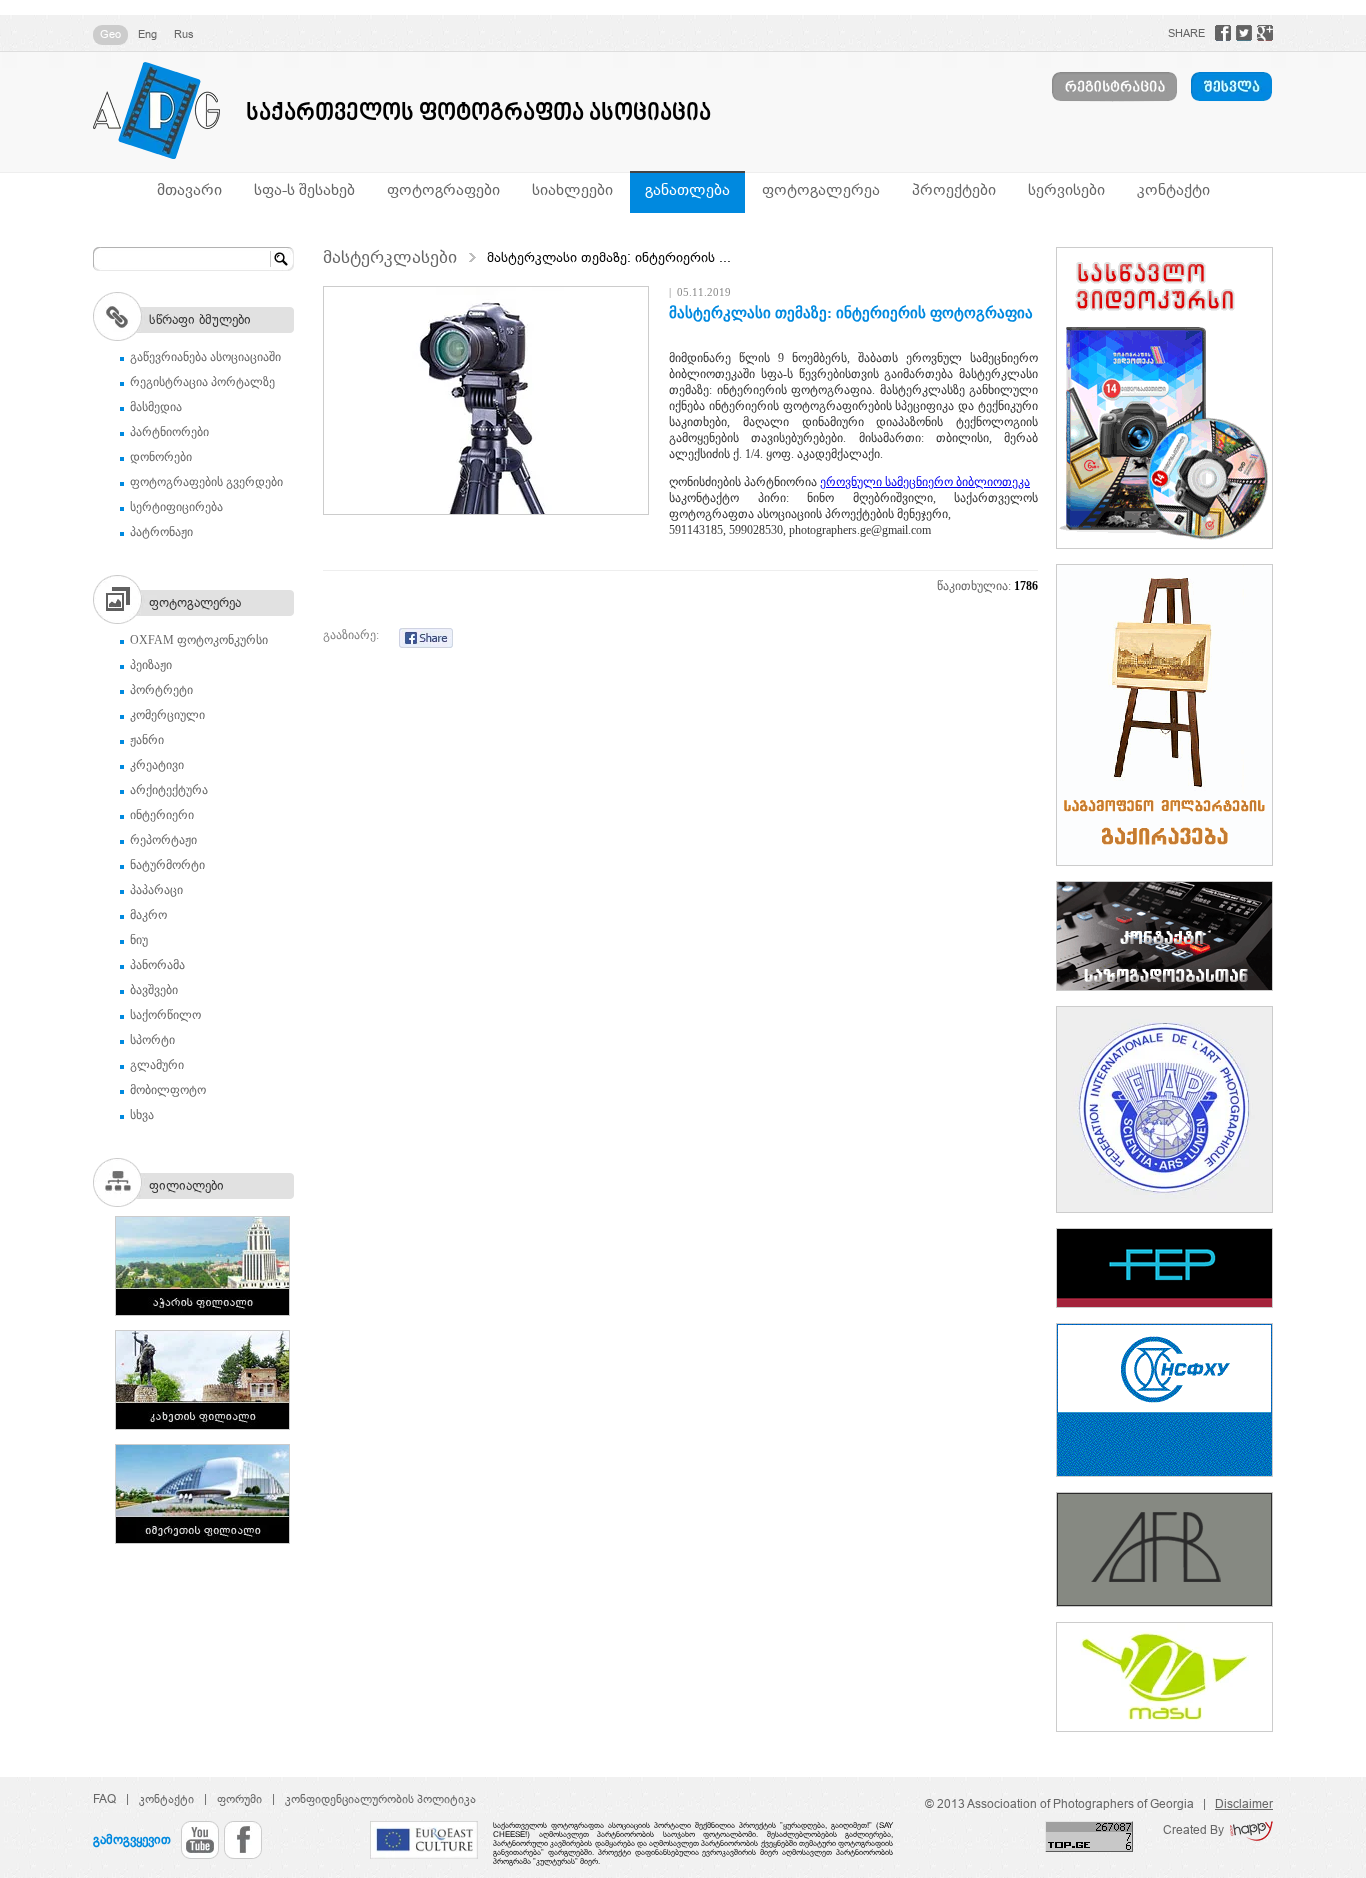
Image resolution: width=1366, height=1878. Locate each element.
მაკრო (148, 915)
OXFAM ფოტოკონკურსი (199, 640)
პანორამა (157, 965)
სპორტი (152, 1040)
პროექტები (954, 189)
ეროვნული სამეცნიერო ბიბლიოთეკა (925, 482)
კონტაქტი (1173, 189)
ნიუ (139, 940)
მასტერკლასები (390, 257)
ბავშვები (154, 990)
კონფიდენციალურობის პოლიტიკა (380, 1799)
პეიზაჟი (151, 665)
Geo (110, 34)
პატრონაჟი (161, 532)
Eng (147, 34)
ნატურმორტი (167, 865)
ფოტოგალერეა (821, 189)
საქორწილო (165, 1015)
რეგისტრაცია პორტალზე (202, 382)
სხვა (142, 1115)
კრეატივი (157, 765)
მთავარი (189, 189)
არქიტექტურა (169, 790)
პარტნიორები (169, 432)
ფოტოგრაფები (443, 189)
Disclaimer (1244, 1804)
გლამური (157, 1065)
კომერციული (167, 715)
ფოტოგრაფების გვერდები (206, 482)
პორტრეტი (161, 690)
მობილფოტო (168, 1090)
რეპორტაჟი (163, 840)
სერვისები (1066, 189)
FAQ (104, 1799)
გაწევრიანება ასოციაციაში (205, 357)
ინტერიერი (162, 815)
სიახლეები (572, 189)
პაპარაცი (156, 890)
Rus (184, 34)
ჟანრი (147, 740)
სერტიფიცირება (176, 507)
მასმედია (156, 407)
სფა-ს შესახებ (304, 189)
